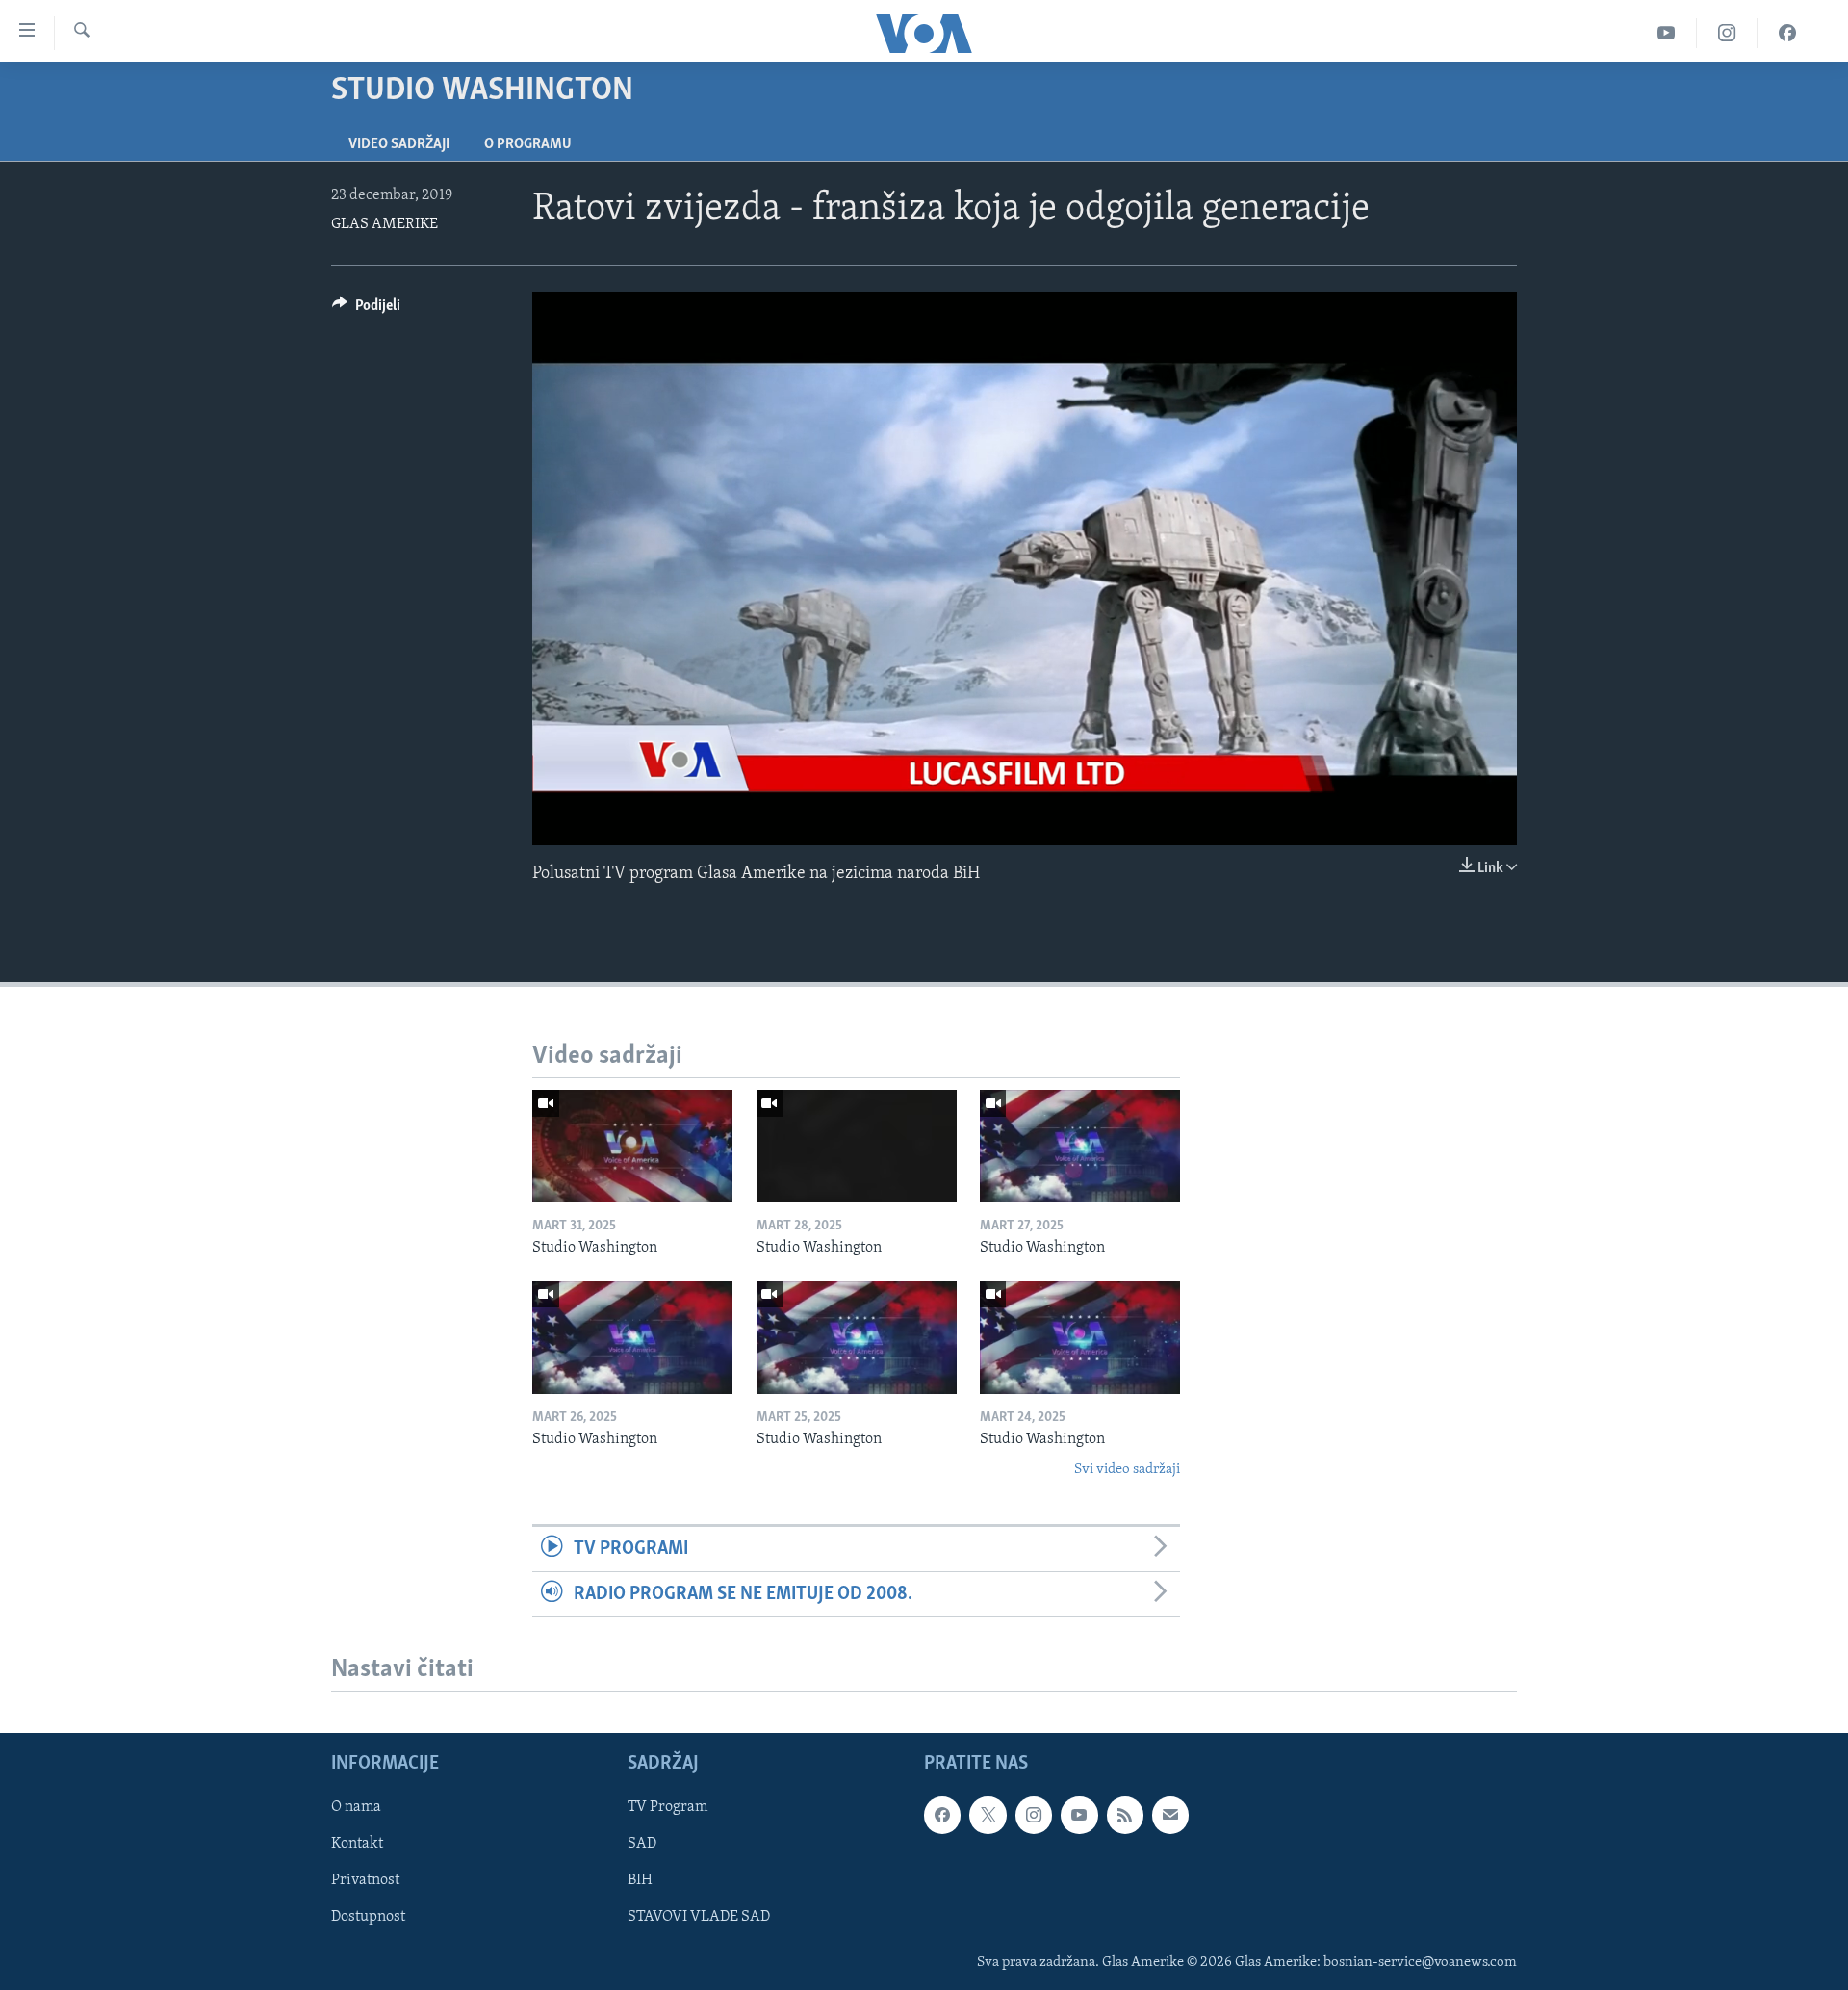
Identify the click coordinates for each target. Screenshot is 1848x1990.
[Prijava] (1170, 1816)
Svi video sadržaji (1127, 1470)
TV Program (667, 1808)
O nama (356, 1808)
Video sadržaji (399, 144)
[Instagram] (1727, 33)
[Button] (366, 310)
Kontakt (357, 1845)
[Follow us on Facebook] (942, 1816)
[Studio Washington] (632, 1146)
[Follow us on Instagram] (1034, 1816)
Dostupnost (368, 1918)
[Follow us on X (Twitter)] (988, 1816)
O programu (528, 144)
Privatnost (365, 1881)
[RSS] (1125, 1816)
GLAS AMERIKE (385, 224)
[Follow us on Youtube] (1079, 1816)
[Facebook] (1787, 33)
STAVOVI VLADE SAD (699, 1918)
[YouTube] (1667, 33)
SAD (642, 1845)
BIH (640, 1881)
